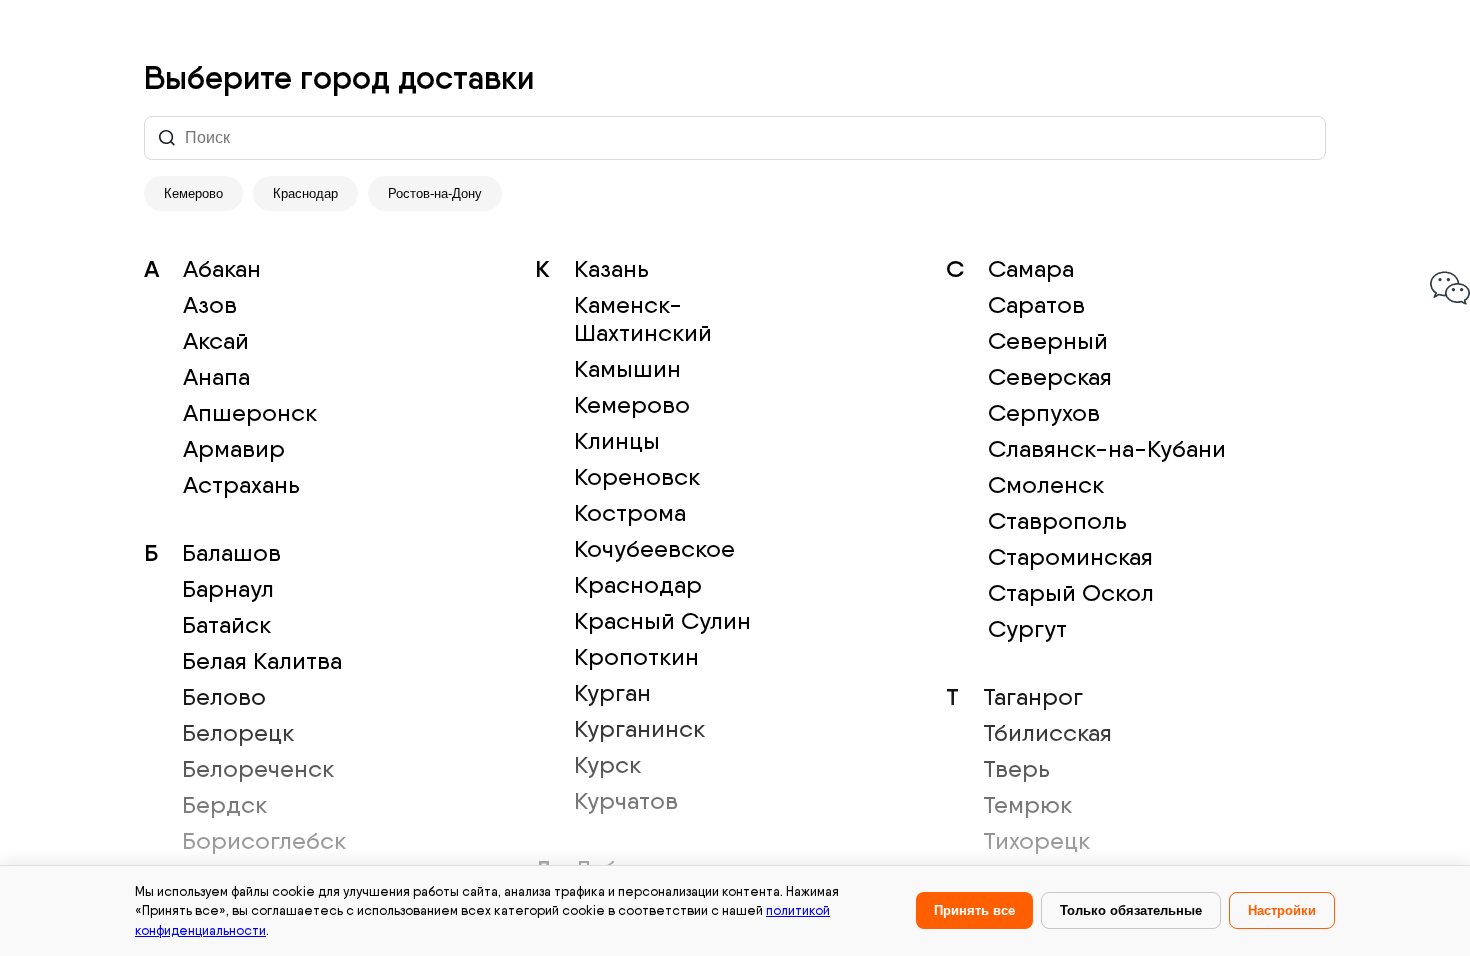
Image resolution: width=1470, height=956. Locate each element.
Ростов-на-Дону (435, 193)
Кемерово (193, 193)
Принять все (974, 910)
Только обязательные (1131, 910)
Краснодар (305, 193)
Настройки (1282, 910)
